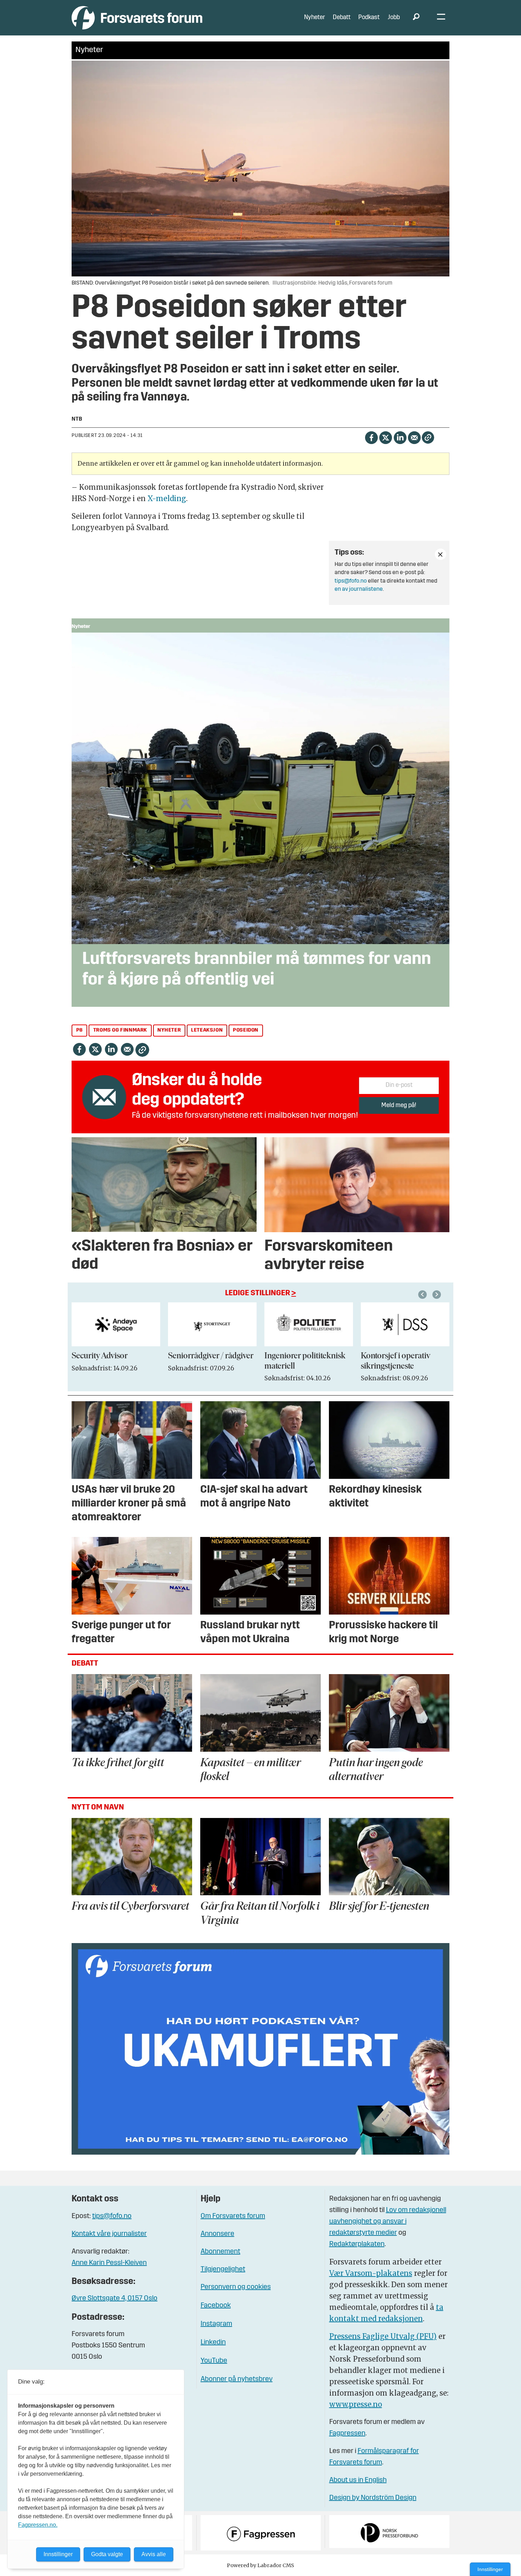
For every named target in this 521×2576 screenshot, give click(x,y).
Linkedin (213, 2342)
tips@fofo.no (351, 581)
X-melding (167, 498)
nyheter (169, 1030)
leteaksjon (207, 1030)
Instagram (216, 2324)
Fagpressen (347, 2434)
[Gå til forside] (137, 18)
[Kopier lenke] (428, 437)
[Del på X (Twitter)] (385, 437)
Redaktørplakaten (357, 2244)
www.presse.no (356, 2404)
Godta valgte (107, 2554)
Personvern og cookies (236, 2287)
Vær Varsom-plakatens (371, 2273)
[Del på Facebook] (371, 437)
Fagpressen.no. (38, 2525)
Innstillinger (490, 2569)
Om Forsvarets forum (233, 2216)
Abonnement (220, 2252)
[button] (424, 1295)
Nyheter (315, 18)
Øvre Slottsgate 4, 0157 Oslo (114, 2299)
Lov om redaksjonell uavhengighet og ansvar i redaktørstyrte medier (388, 2222)
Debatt (342, 18)
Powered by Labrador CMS (260, 2565)
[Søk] (416, 18)
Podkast (369, 18)
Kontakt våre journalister (109, 2234)
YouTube (214, 2361)
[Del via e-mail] (414, 437)
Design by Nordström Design (373, 2498)
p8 (80, 1030)
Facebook (216, 2306)
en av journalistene (359, 589)
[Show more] (441, 554)
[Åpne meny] (441, 18)
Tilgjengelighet (223, 2269)
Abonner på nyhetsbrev (237, 2379)
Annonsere (217, 2234)
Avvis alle (154, 2554)
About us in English (358, 2480)
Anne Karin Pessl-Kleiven (109, 2263)
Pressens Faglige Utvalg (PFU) (383, 2336)
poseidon (246, 1030)
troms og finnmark (120, 1030)
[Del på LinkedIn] (400, 437)
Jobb (394, 18)
